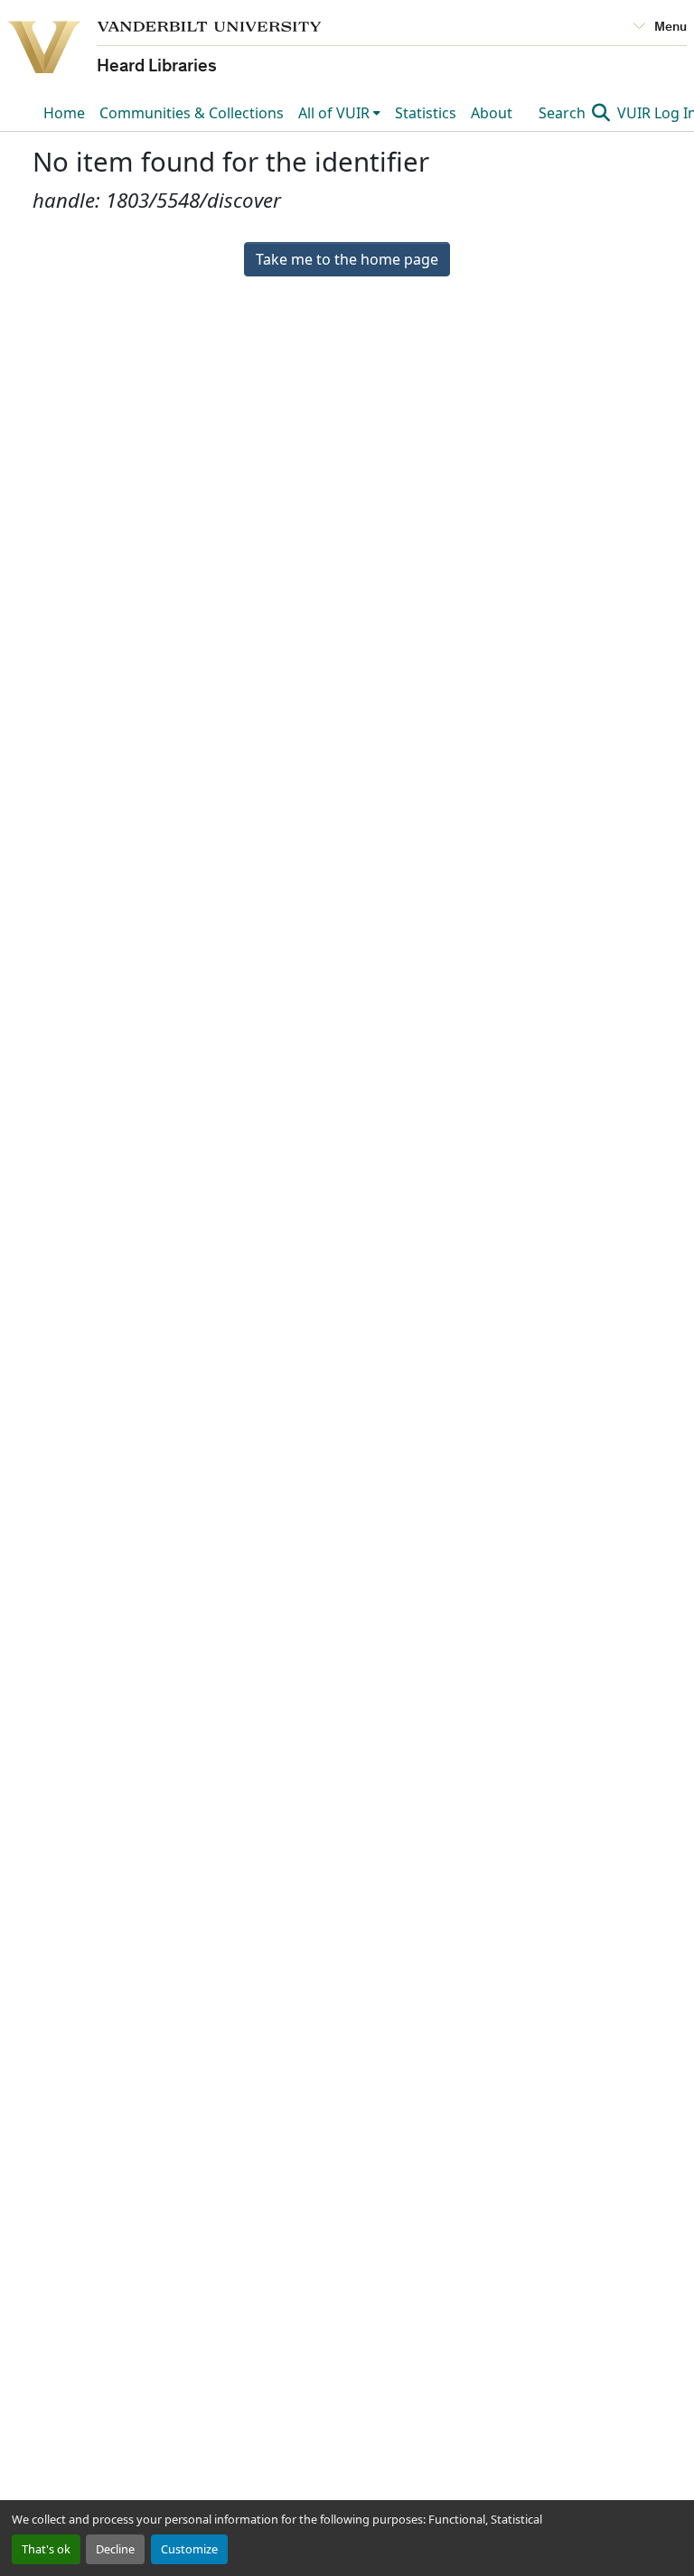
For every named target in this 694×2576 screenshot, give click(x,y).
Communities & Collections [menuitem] (192, 113)
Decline (115, 2549)
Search (564, 113)
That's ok (46, 2549)
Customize (189, 2549)
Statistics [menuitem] (426, 113)
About (492, 113)
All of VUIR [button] (334, 113)
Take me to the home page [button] (347, 259)
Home (64, 113)
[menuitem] (339, 113)
